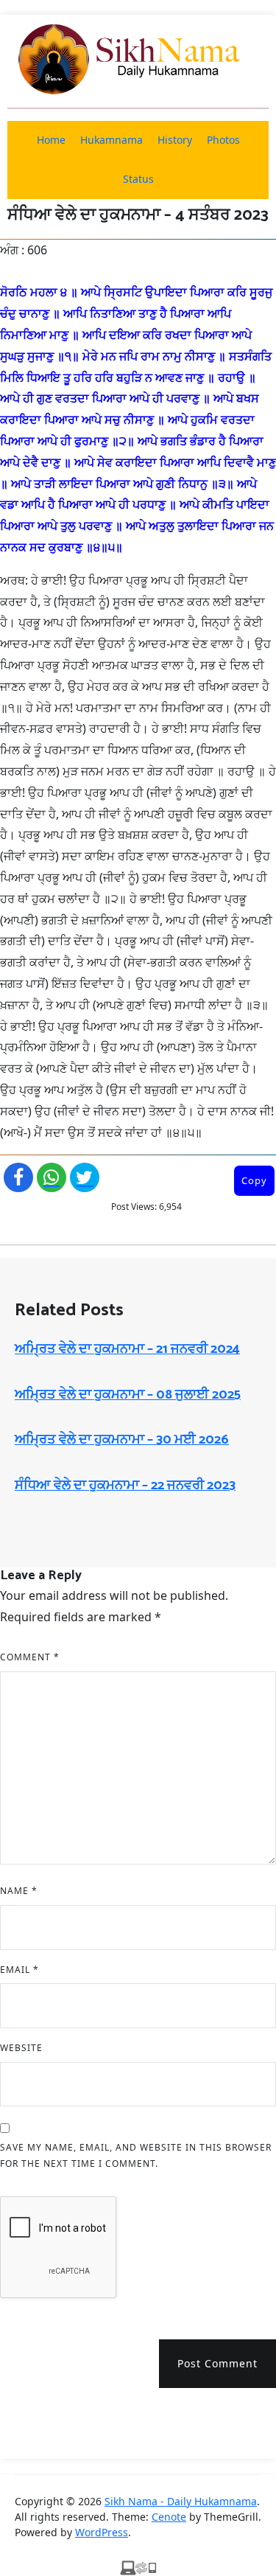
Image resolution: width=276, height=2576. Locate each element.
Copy (254, 1180)
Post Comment (217, 2363)
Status (138, 179)
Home (51, 140)
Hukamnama (112, 140)
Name (19, 1891)
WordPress (102, 2532)
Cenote (169, 2517)
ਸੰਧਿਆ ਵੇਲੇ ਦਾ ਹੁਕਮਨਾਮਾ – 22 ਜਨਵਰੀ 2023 (125, 1486)
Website (21, 2048)
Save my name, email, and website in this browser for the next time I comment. (136, 2155)
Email (20, 1970)
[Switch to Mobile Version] (138, 2567)
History (175, 140)
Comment (30, 1657)
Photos (223, 140)
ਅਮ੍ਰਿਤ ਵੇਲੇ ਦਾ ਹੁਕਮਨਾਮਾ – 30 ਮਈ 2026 (122, 1440)
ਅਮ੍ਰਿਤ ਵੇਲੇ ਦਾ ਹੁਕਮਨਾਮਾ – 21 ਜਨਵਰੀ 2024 (127, 1349)
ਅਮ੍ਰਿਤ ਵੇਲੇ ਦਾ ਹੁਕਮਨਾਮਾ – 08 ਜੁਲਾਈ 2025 (128, 1395)
